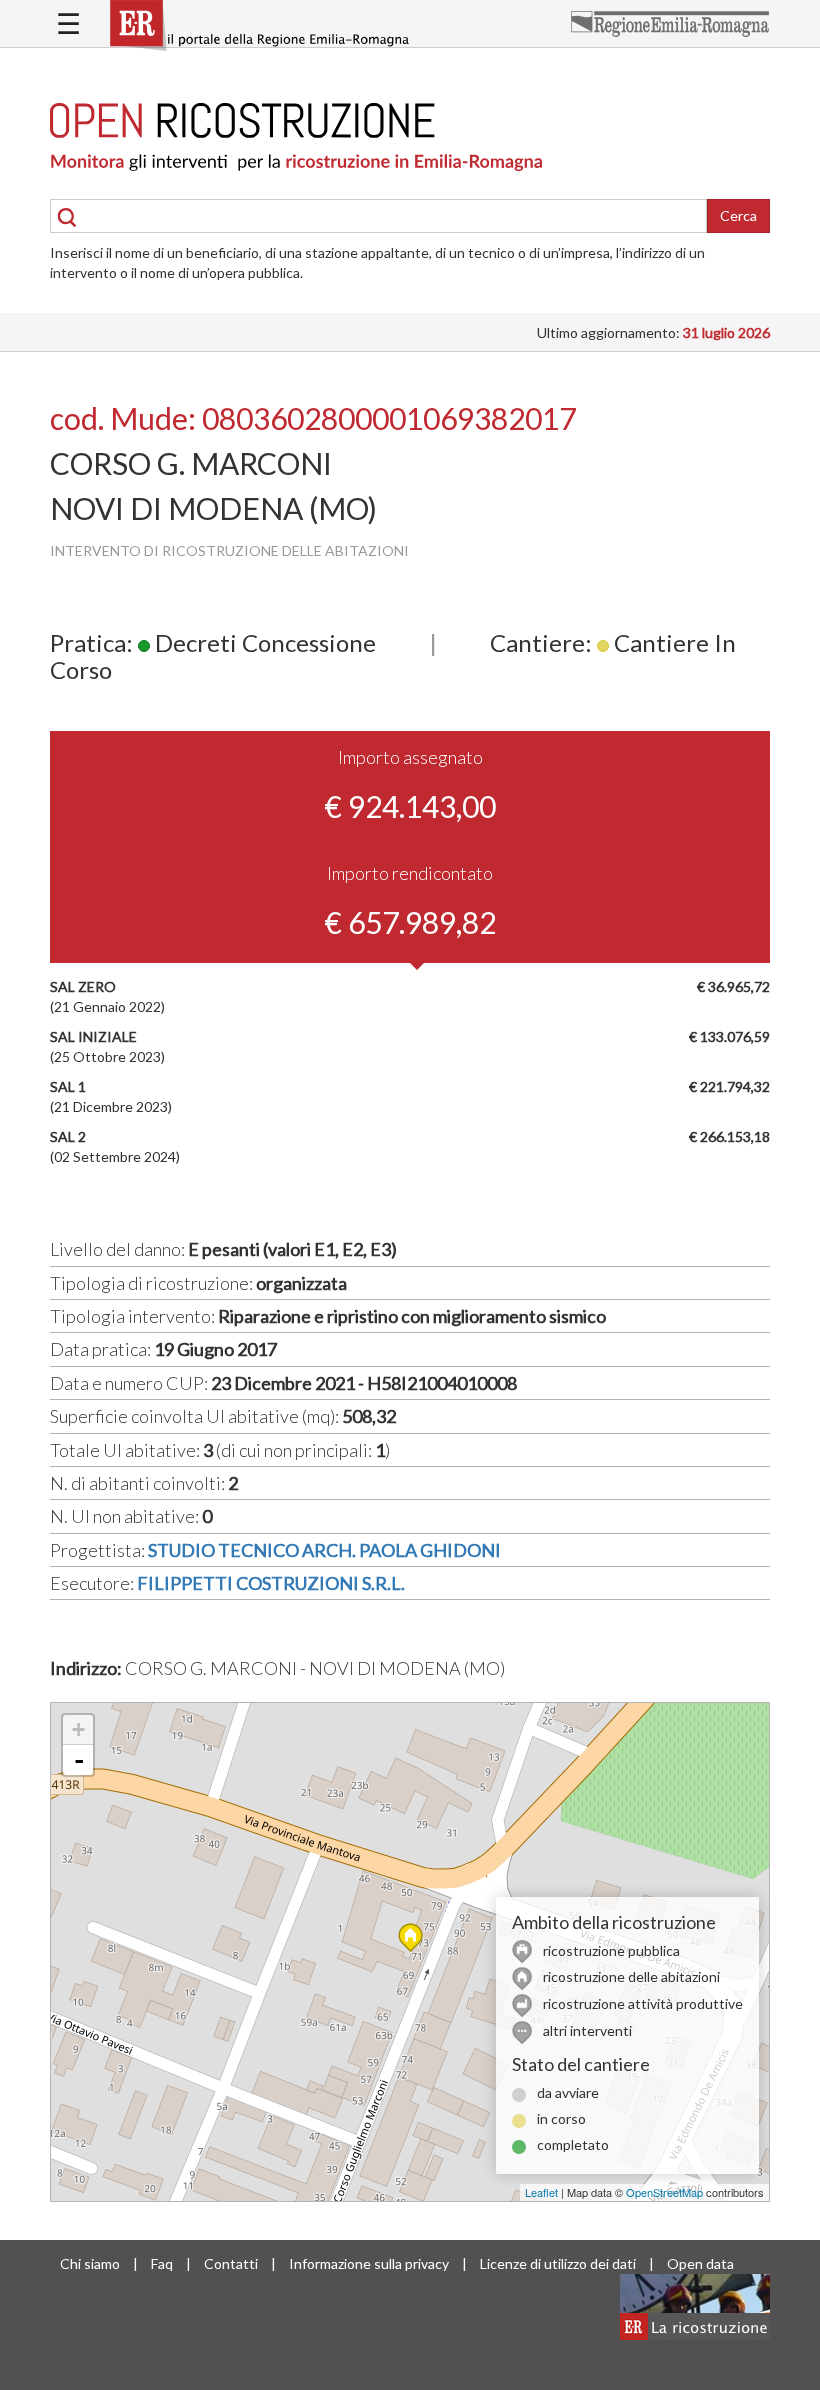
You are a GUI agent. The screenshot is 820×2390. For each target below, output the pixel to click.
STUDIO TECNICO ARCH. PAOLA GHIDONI (324, 1550)
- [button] (79, 1760)
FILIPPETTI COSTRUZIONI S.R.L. (271, 1583)
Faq (162, 2263)
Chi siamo (90, 2263)
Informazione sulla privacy (369, 2263)
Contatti (231, 2263)
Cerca (738, 215)
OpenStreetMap (664, 2192)
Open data (700, 2263)
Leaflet (541, 2192)
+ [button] (78, 1729)
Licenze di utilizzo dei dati (558, 2263)
